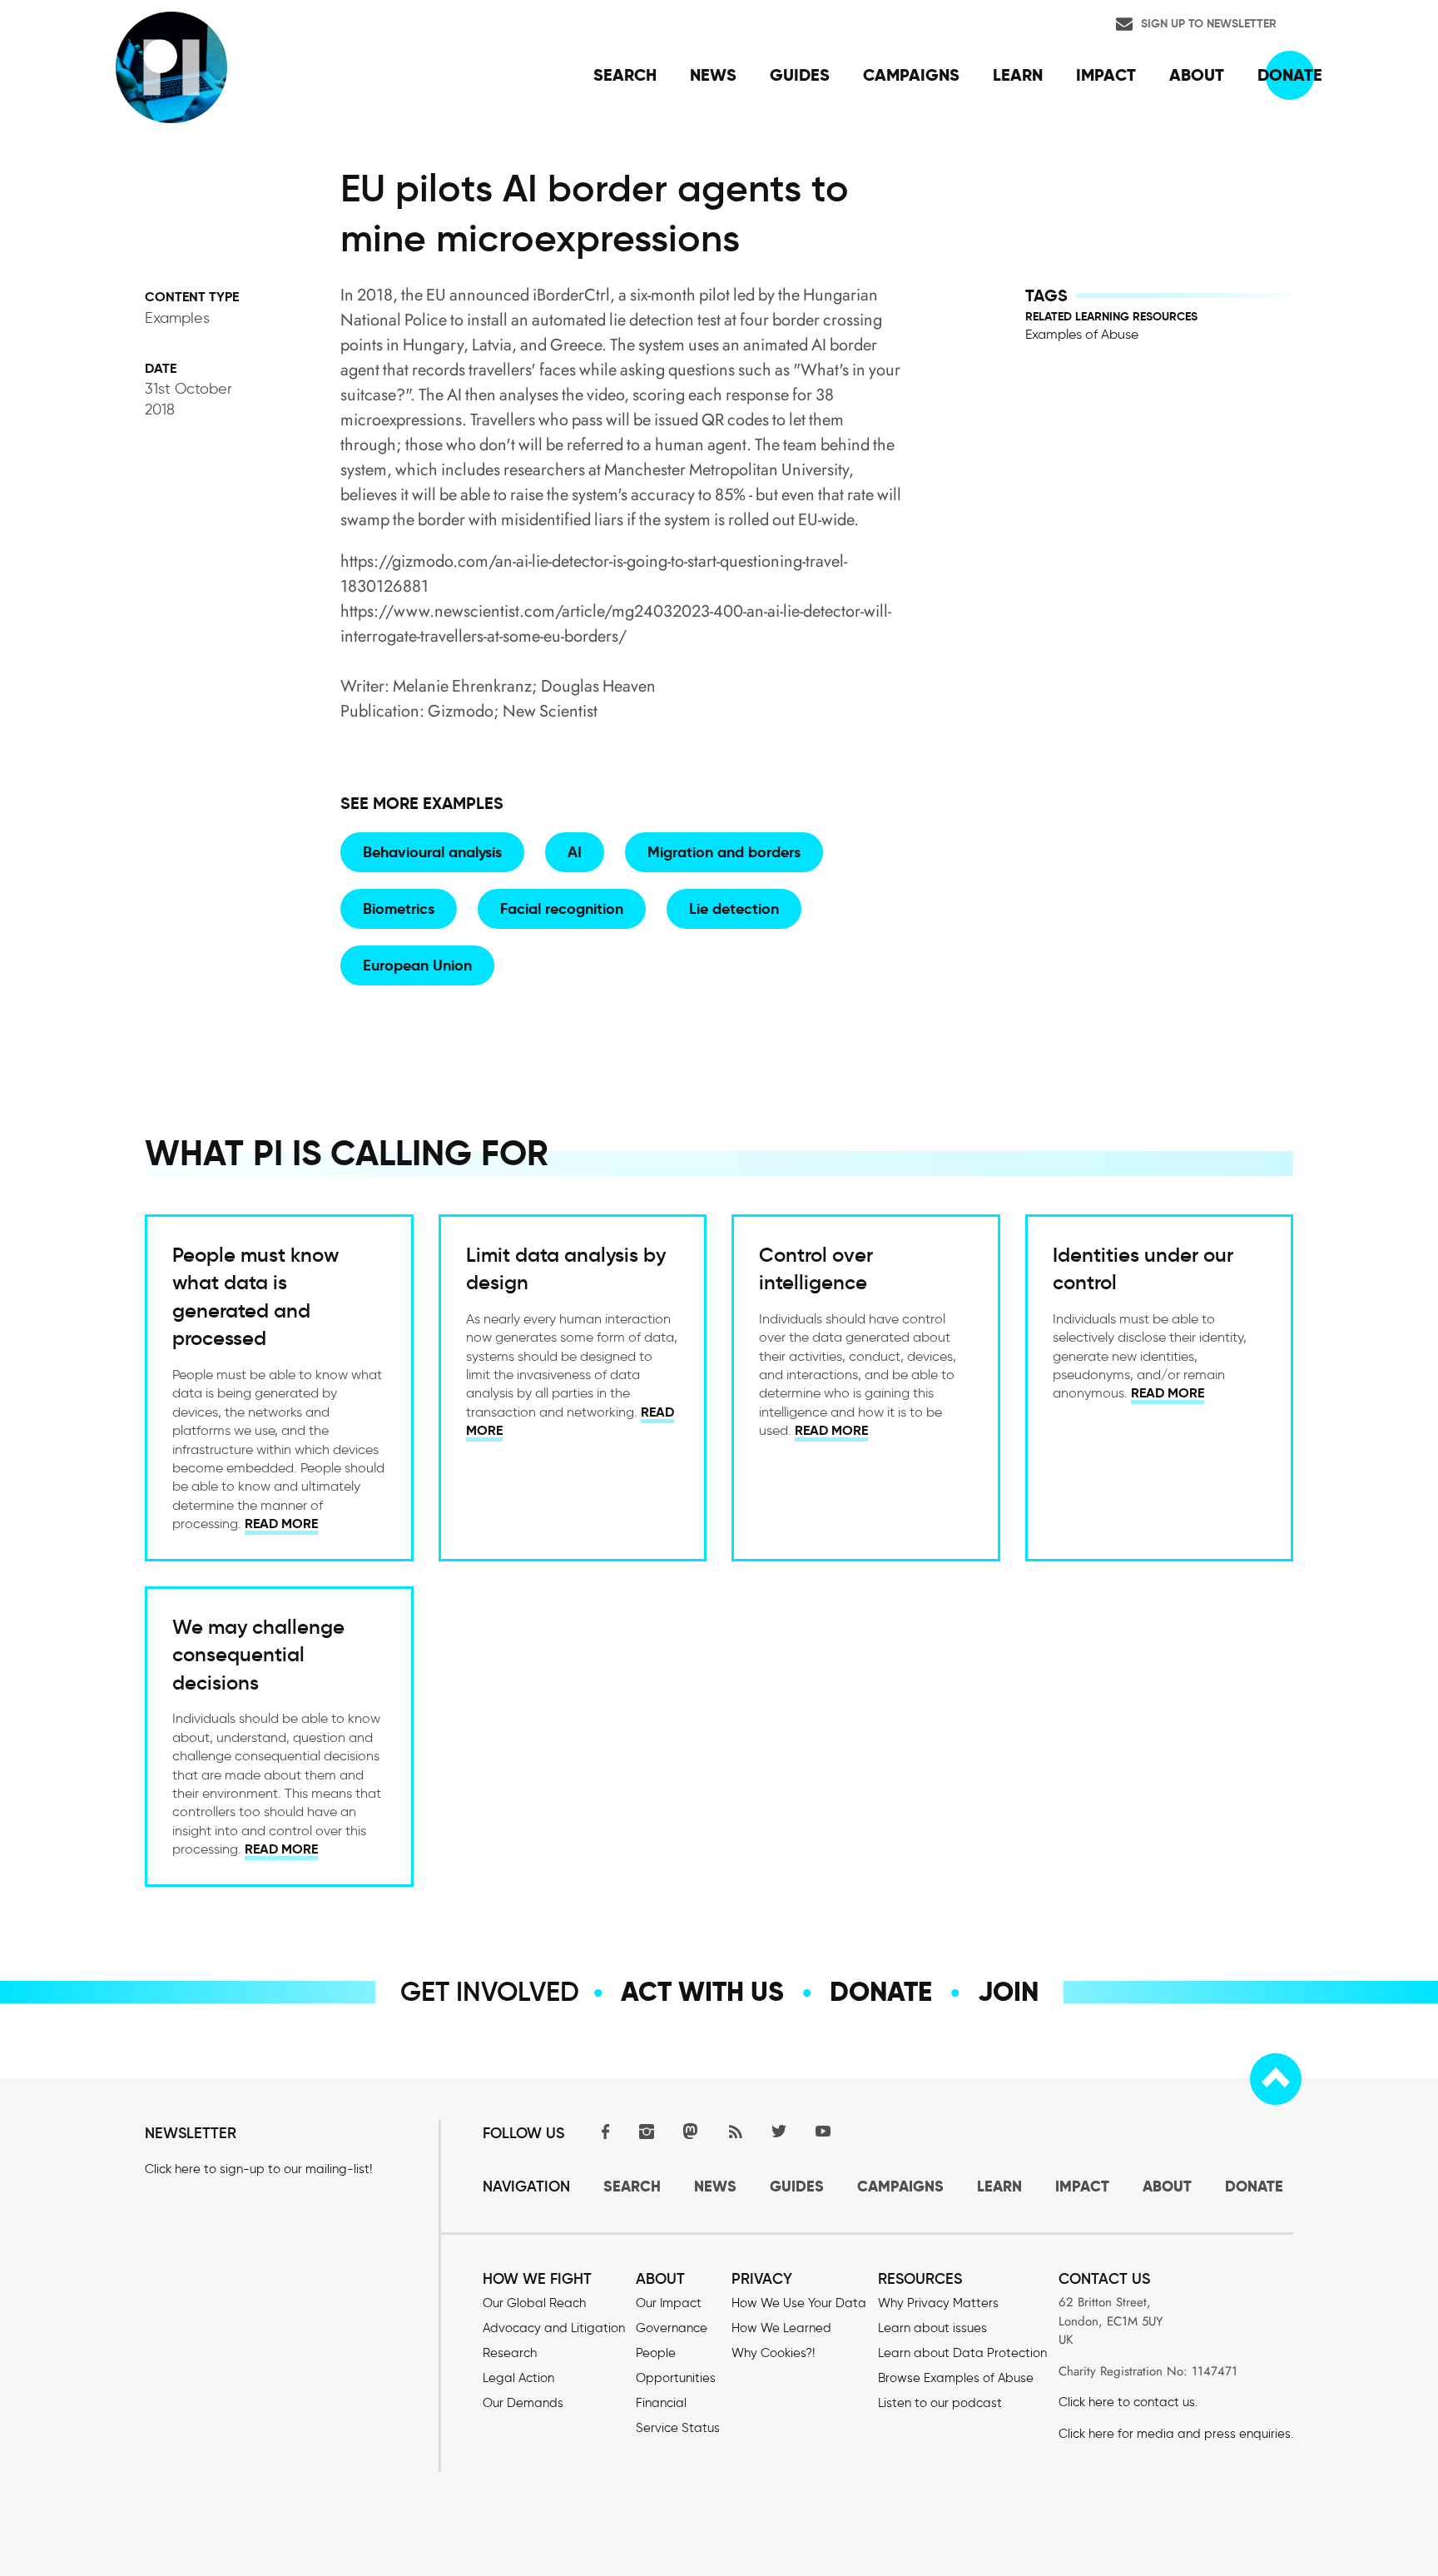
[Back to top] (1276, 2079)
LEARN (999, 2186)
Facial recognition (562, 908)
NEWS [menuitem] (713, 75)
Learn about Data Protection (962, 2353)
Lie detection (734, 908)
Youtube (823, 2131)
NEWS (715, 2186)
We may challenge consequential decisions (258, 1655)
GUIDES (797, 2186)
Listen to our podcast (940, 2403)
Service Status (678, 2428)
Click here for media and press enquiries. (1176, 2434)
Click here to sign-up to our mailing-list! (258, 2169)
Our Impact (669, 2303)
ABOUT (1167, 2186)
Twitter (779, 2131)
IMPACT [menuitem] (1106, 75)
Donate (881, 1992)
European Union (417, 965)
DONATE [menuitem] (1290, 75)
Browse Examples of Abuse (956, 2378)
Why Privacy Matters (938, 2303)
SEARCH (632, 2186)
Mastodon (691, 2131)
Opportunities (676, 2378)
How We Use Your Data (799, 2303)
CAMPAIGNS (900, 2186)
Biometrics (399, 908)
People (656, 2353)
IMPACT (1082, 2186)
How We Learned (781, 2328)
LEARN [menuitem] (1018, 75)
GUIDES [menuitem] (800, 75)
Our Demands (523, 2403)
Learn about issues (932, 2328)
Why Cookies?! (773, 2353)
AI (575, 852)
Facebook (602, 2131)
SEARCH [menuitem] (625, 75)
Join (1008, 1992)
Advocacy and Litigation (554, 2328)
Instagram (647, 2131)
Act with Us (702, 1992)
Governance (672, 2328)
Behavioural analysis (432, 852)
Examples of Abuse (1082, 334)
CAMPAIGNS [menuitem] (911, 75)
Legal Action (518, 2378)
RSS (735, 2131)
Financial (661, 2403)
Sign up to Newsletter (1209, 23)
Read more (281, 1524)
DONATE (1254, 2186)
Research (510, 2353)
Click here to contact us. (1128, 2402)
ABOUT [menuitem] (1197, 75)
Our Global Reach (534, 2303)
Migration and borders (724, 852)
